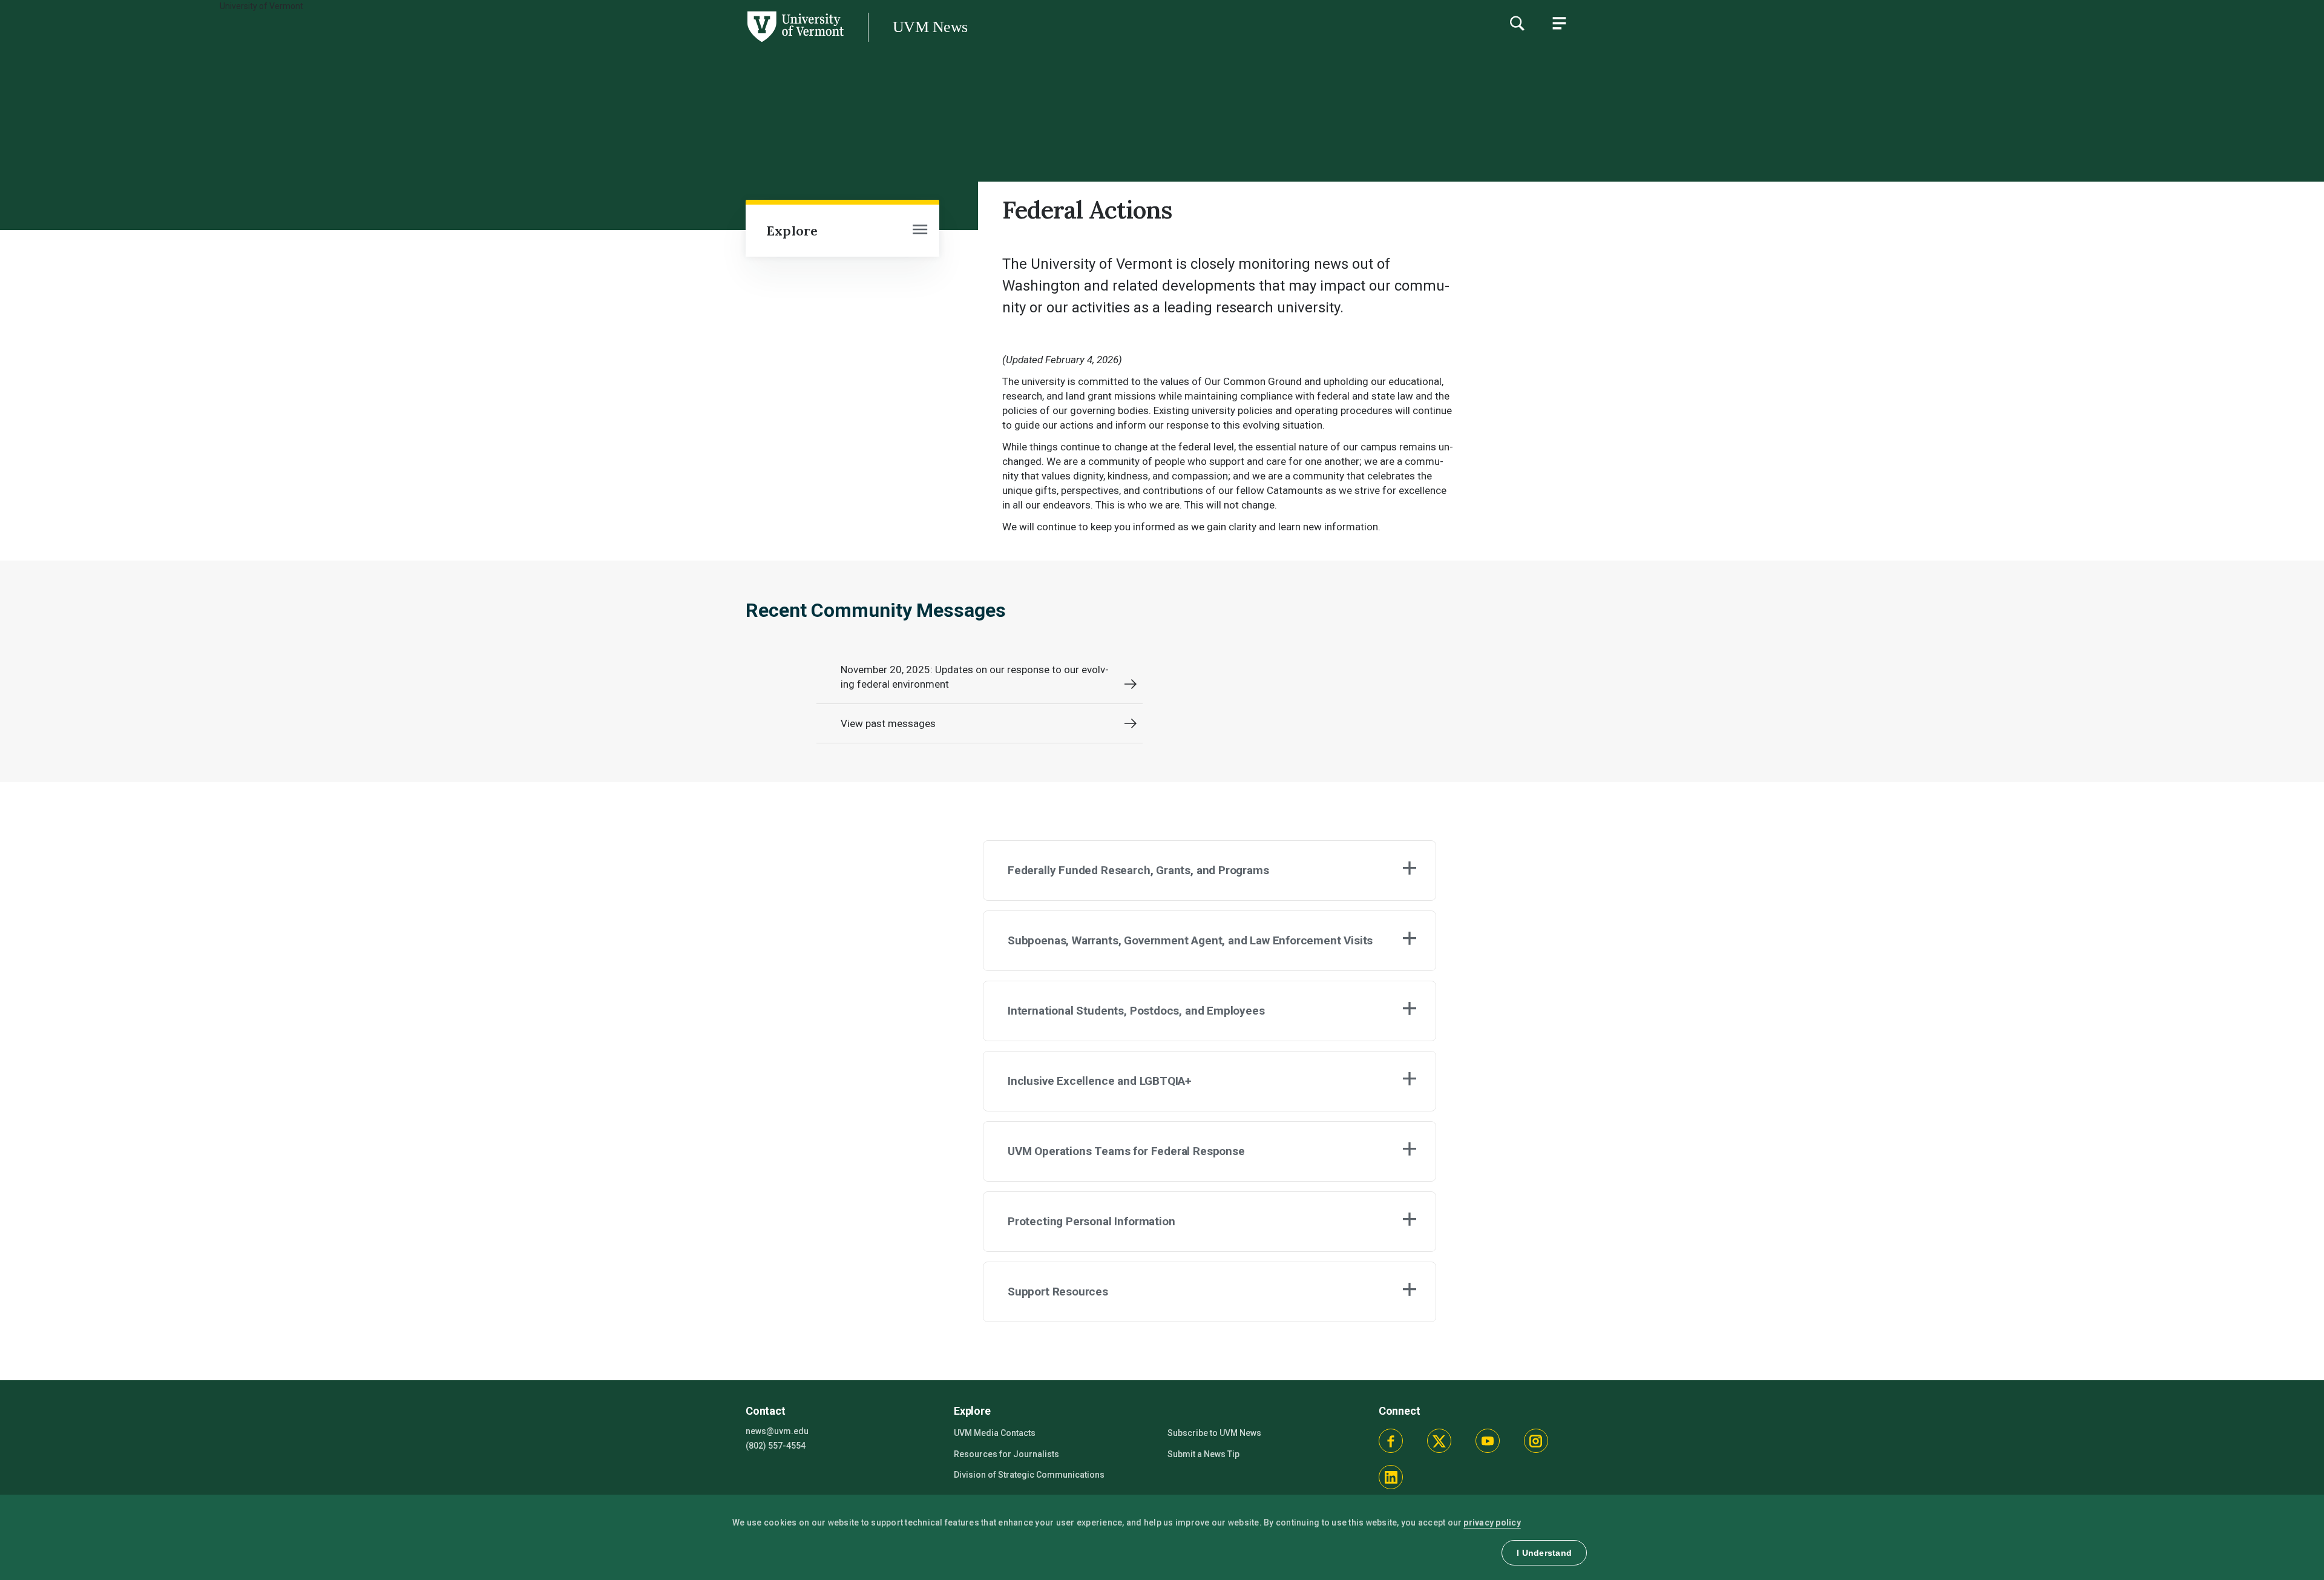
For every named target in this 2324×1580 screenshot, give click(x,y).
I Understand (1544, 1553)
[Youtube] (1488, 1441)
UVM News (930, 27)
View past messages (888, 723)
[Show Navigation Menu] (1559, 23)
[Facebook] (1391, 1441)
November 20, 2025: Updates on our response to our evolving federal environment (975, 677)
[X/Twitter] (1439, 1441)
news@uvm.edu (777, 1431)
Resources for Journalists (1006, 1454)
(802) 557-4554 (776, 1446)
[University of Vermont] (422, 42)
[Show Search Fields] (1517, 23)
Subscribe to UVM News (1214, 1433)
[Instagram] (1536, 1441)
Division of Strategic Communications (1029, 1475)
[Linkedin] (1391, 1477)
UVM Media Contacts (995, 1433)
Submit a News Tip (1203, 1454)
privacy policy (1492, 1522)
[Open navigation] (920, 231)
